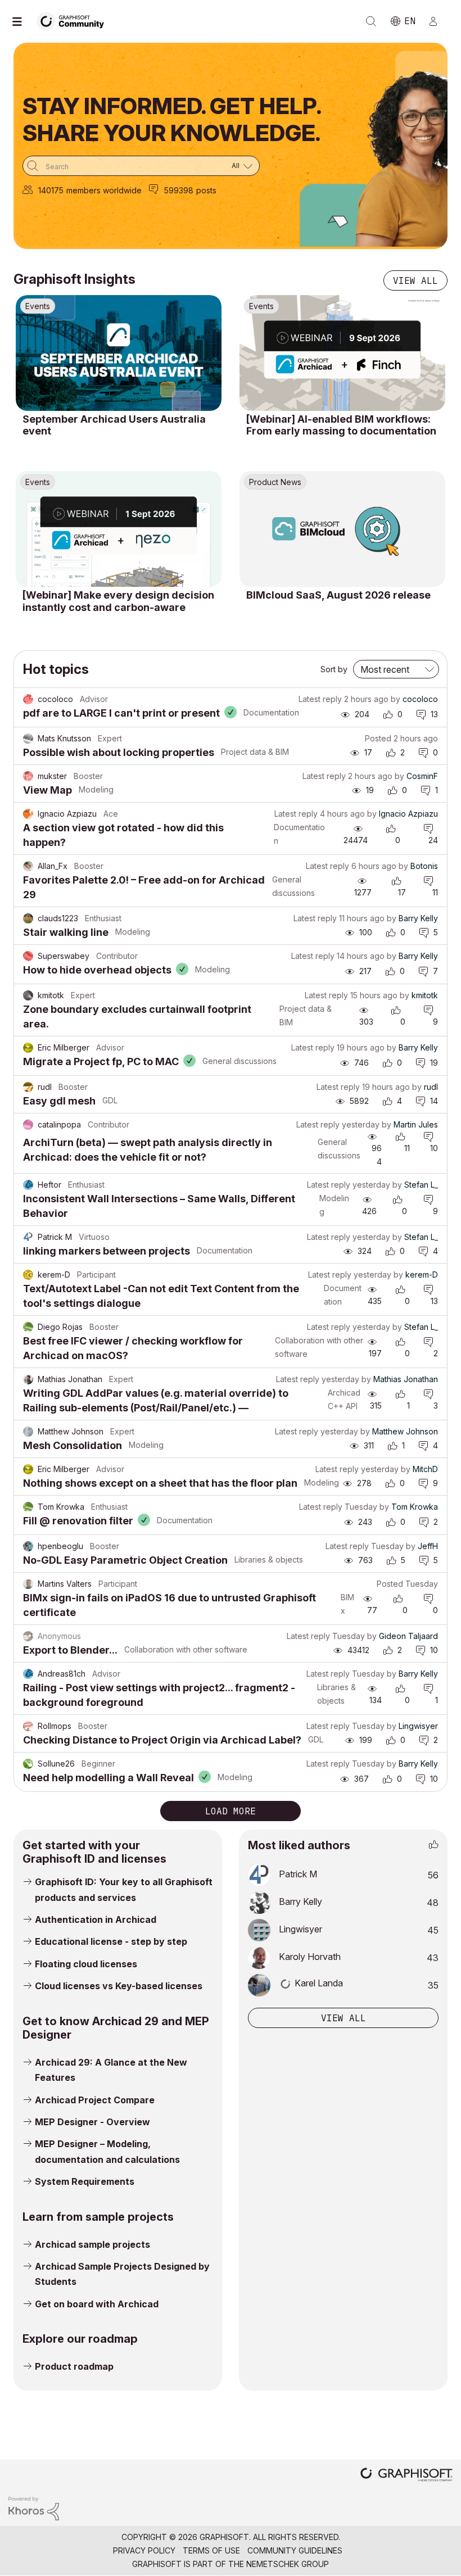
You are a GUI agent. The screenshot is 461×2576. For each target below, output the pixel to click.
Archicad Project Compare (95, 2100)
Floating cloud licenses (86, 1964)
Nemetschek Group (288, 2564)
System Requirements (85, 2181)
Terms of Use (211, 2550)
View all (415, 280)
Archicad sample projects (92, 2244)
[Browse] (22, 21)
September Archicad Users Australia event (114, 425)
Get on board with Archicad (97, 2304)
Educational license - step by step (111, 1941)
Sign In (438, 21)
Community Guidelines (295, 2550)
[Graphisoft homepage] (406, 2476)
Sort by (334, 669)
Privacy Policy (144, 2550)
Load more (231, 1811)
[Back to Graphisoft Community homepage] (74, 21)
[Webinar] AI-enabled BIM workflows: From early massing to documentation (341, 425)
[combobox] (141, 166)
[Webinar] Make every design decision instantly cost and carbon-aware (118, 601)
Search (371, 21)
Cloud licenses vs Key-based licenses (119, 1986)
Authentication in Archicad (96, 1919)
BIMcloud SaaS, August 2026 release (338, 595)
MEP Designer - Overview (92, 2122)
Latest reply (320, 699)
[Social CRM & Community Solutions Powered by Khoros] (34, 2508)
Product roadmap (74, 2366)
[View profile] (28, 699)
